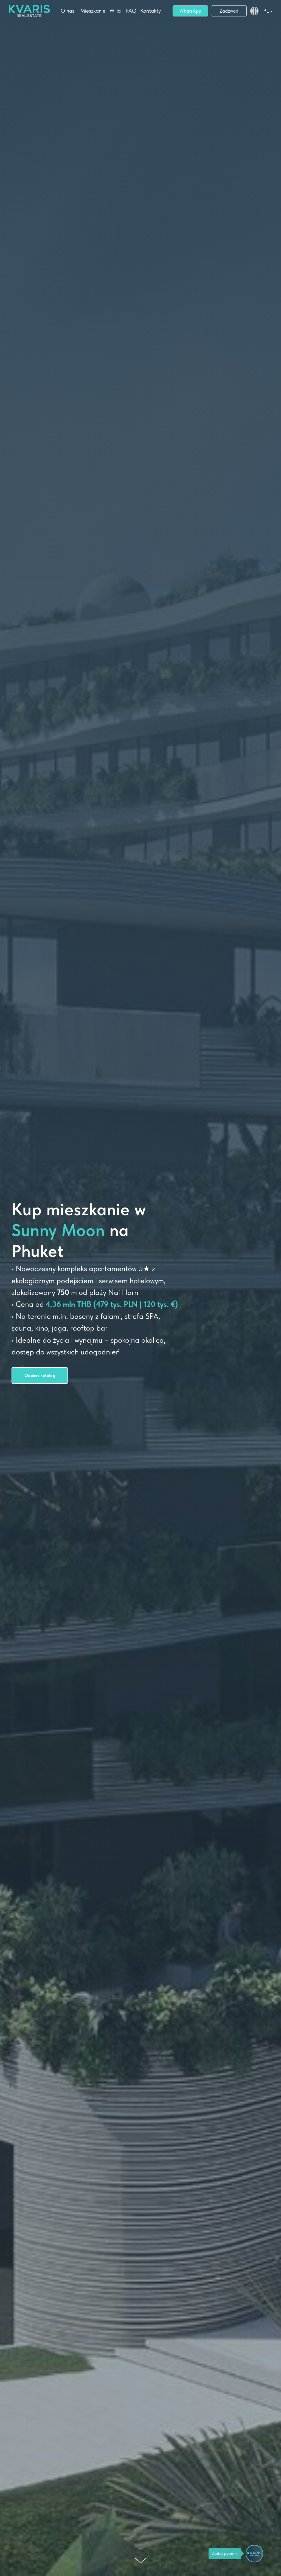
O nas (68, 11)
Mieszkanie (93, 11)
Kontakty (151, 11)
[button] (40, 1376)
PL (266, 11)
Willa (115, 11)
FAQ (131, 11)
